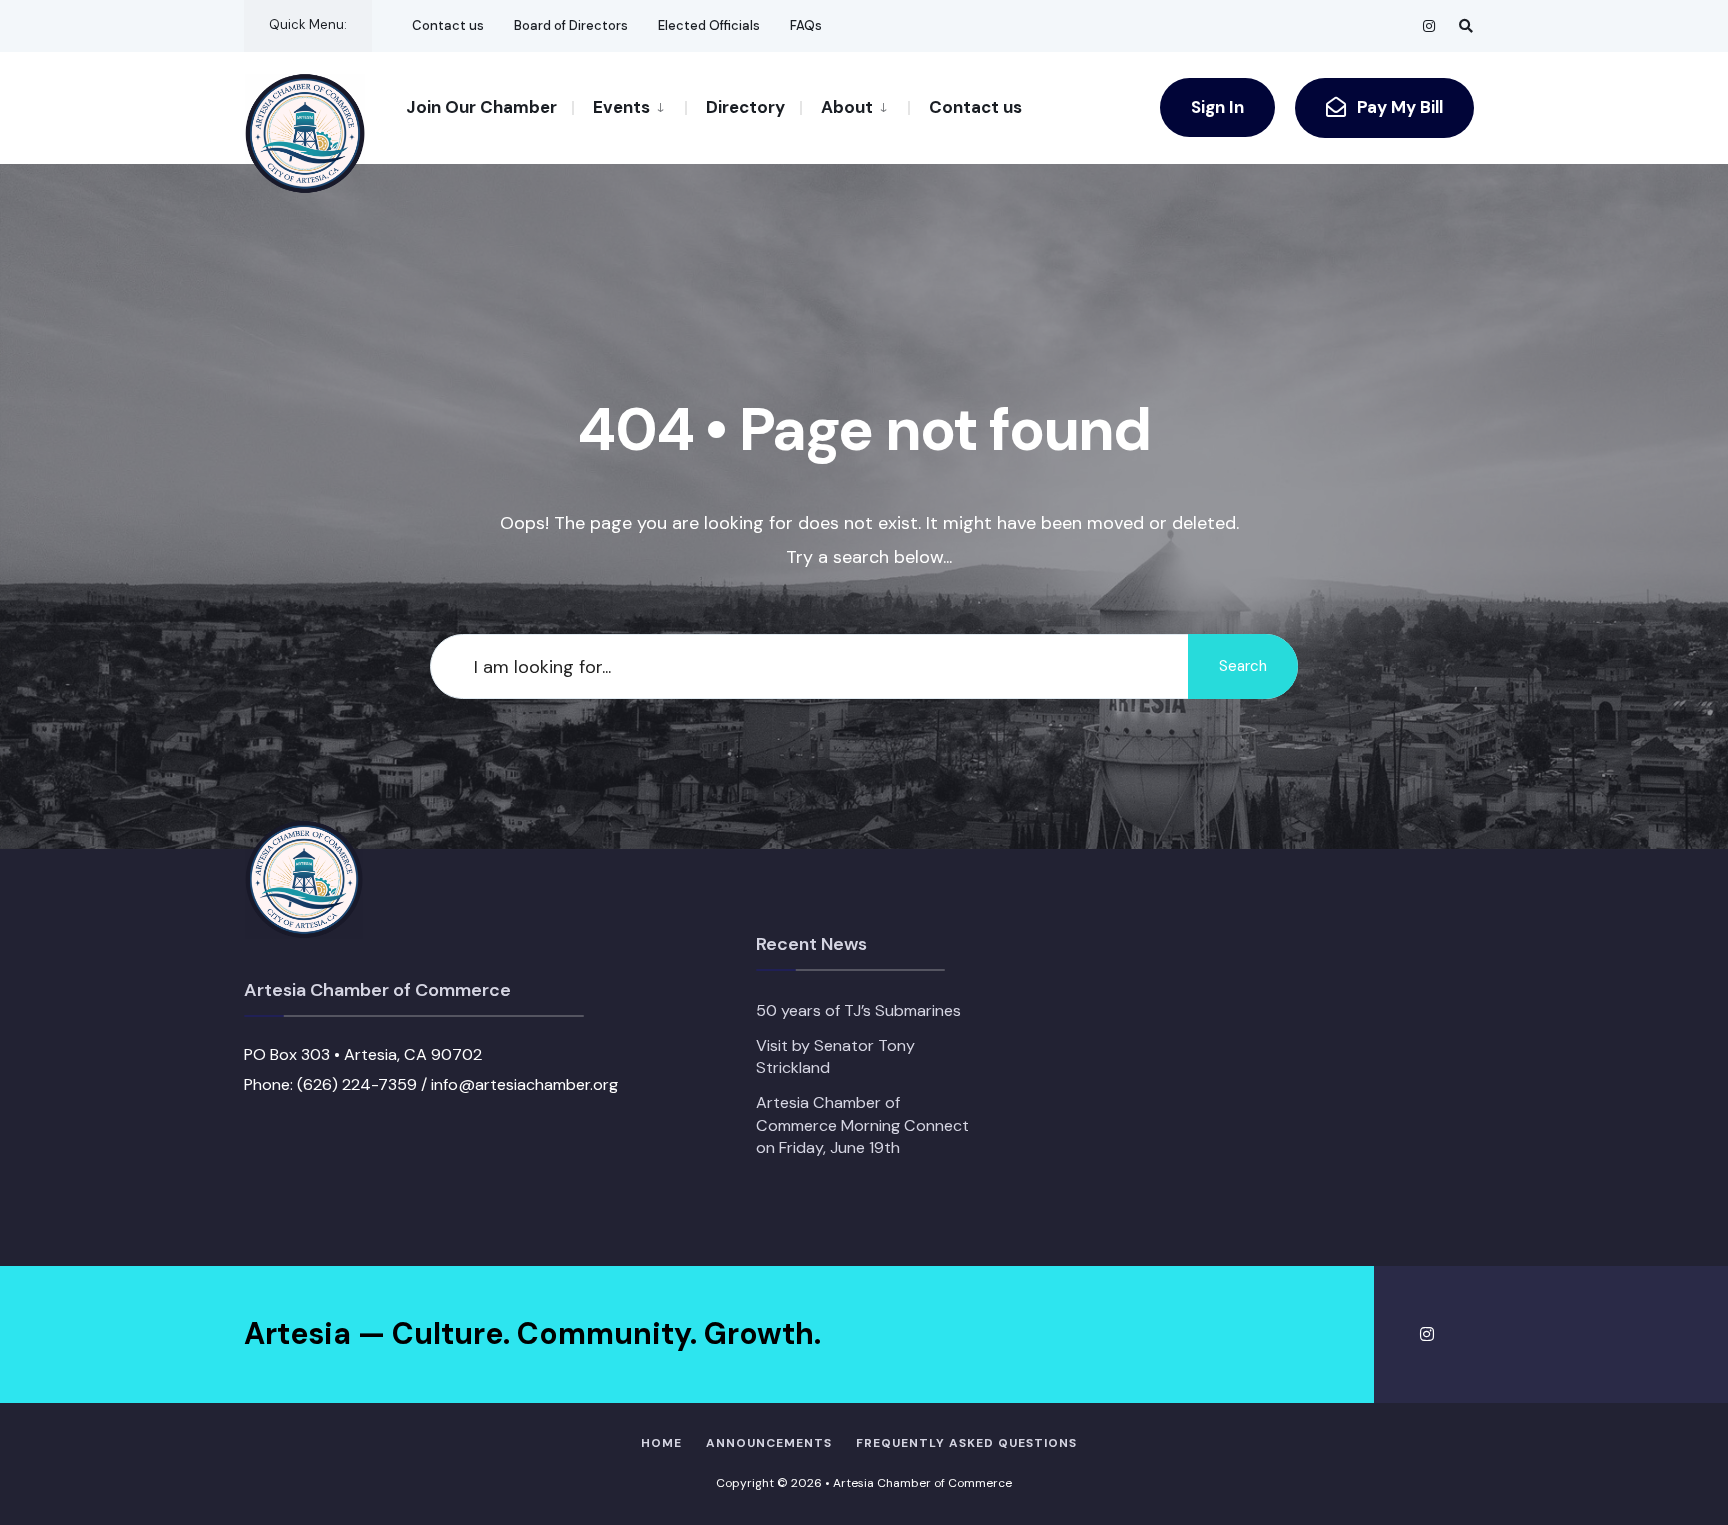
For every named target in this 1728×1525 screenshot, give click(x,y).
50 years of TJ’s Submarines (858, 1010)
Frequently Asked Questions (966, 1443)
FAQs (806, 25)
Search (1243, 666)
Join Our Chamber (481, 107)
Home (661, 1443)
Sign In (1217, 107)
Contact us (448, 25)
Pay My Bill (1398, 107)
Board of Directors (571, 25)
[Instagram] (1430, 25)
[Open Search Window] (1466, 25)
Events (621, 107)
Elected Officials (709, 25)
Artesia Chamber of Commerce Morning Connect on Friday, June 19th (862, 1125)
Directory (745, 107)
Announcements (769, 1443)
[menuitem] (628, 106)
